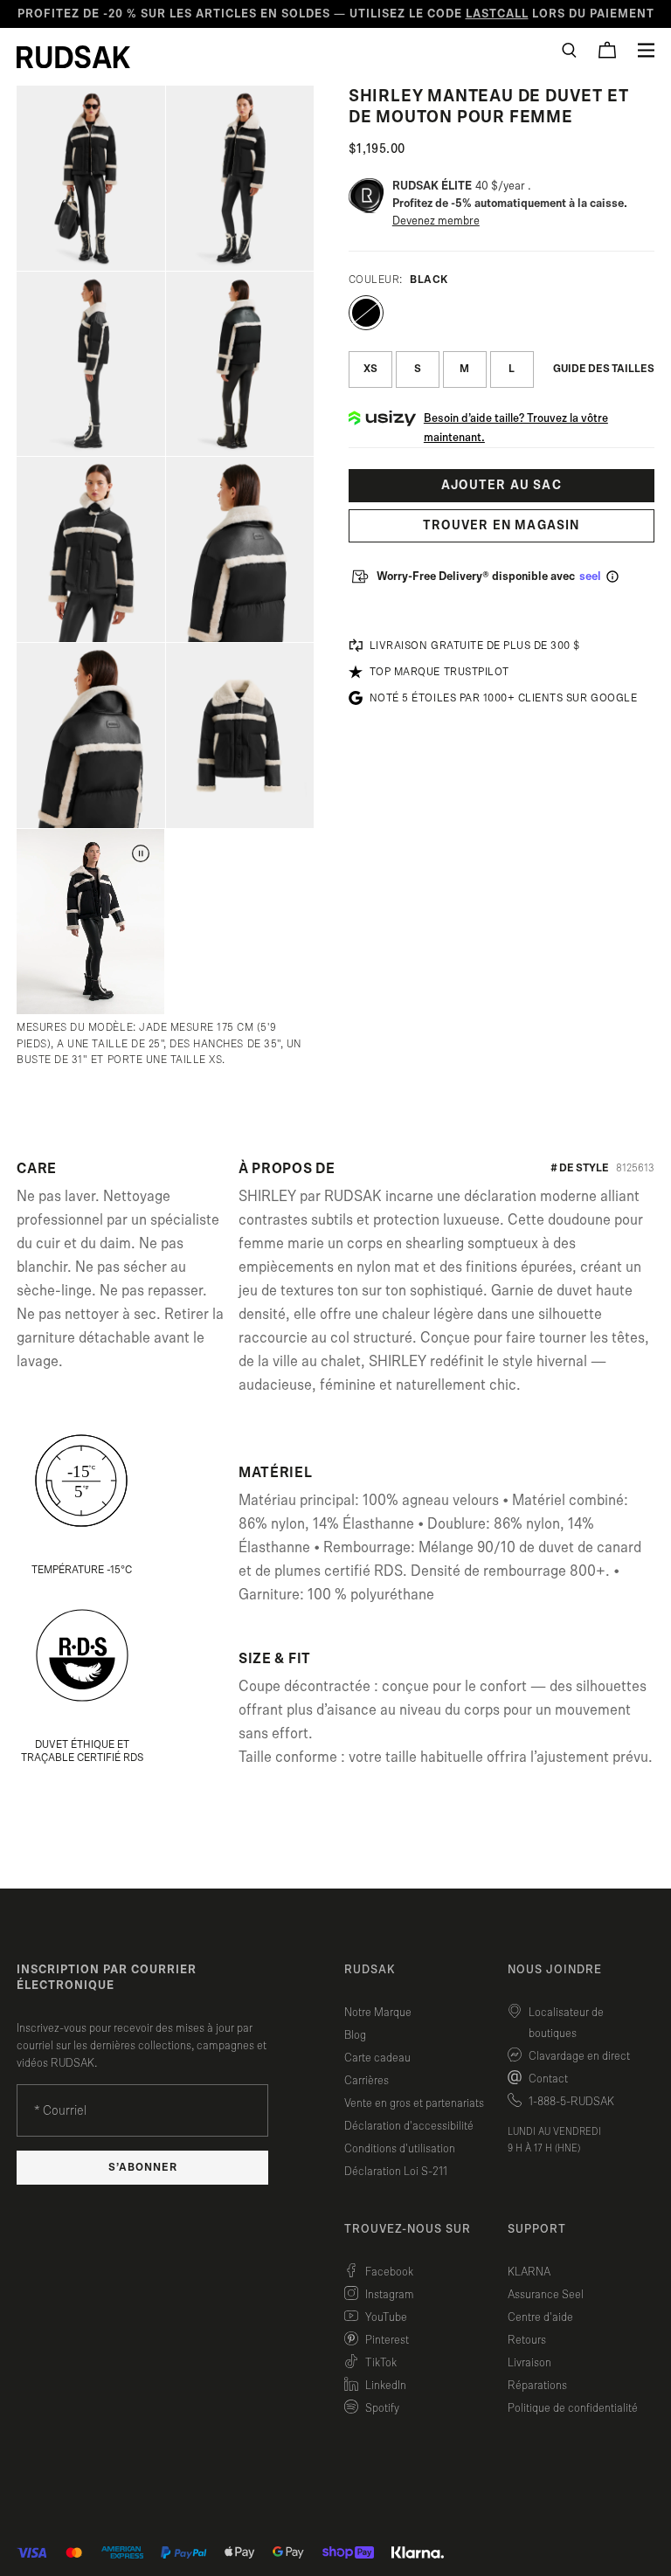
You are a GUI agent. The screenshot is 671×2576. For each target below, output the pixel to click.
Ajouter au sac (502, 485)
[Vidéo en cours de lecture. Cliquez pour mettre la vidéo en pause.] (141, 853)
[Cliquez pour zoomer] (90, 178)
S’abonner (143, 2168)
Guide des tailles (604, 369)
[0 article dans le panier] (607, 50)
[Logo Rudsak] (73, 57)
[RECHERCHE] (569, 50)
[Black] (366, 313)
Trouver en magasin (502, 525)
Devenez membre (436, 221)
